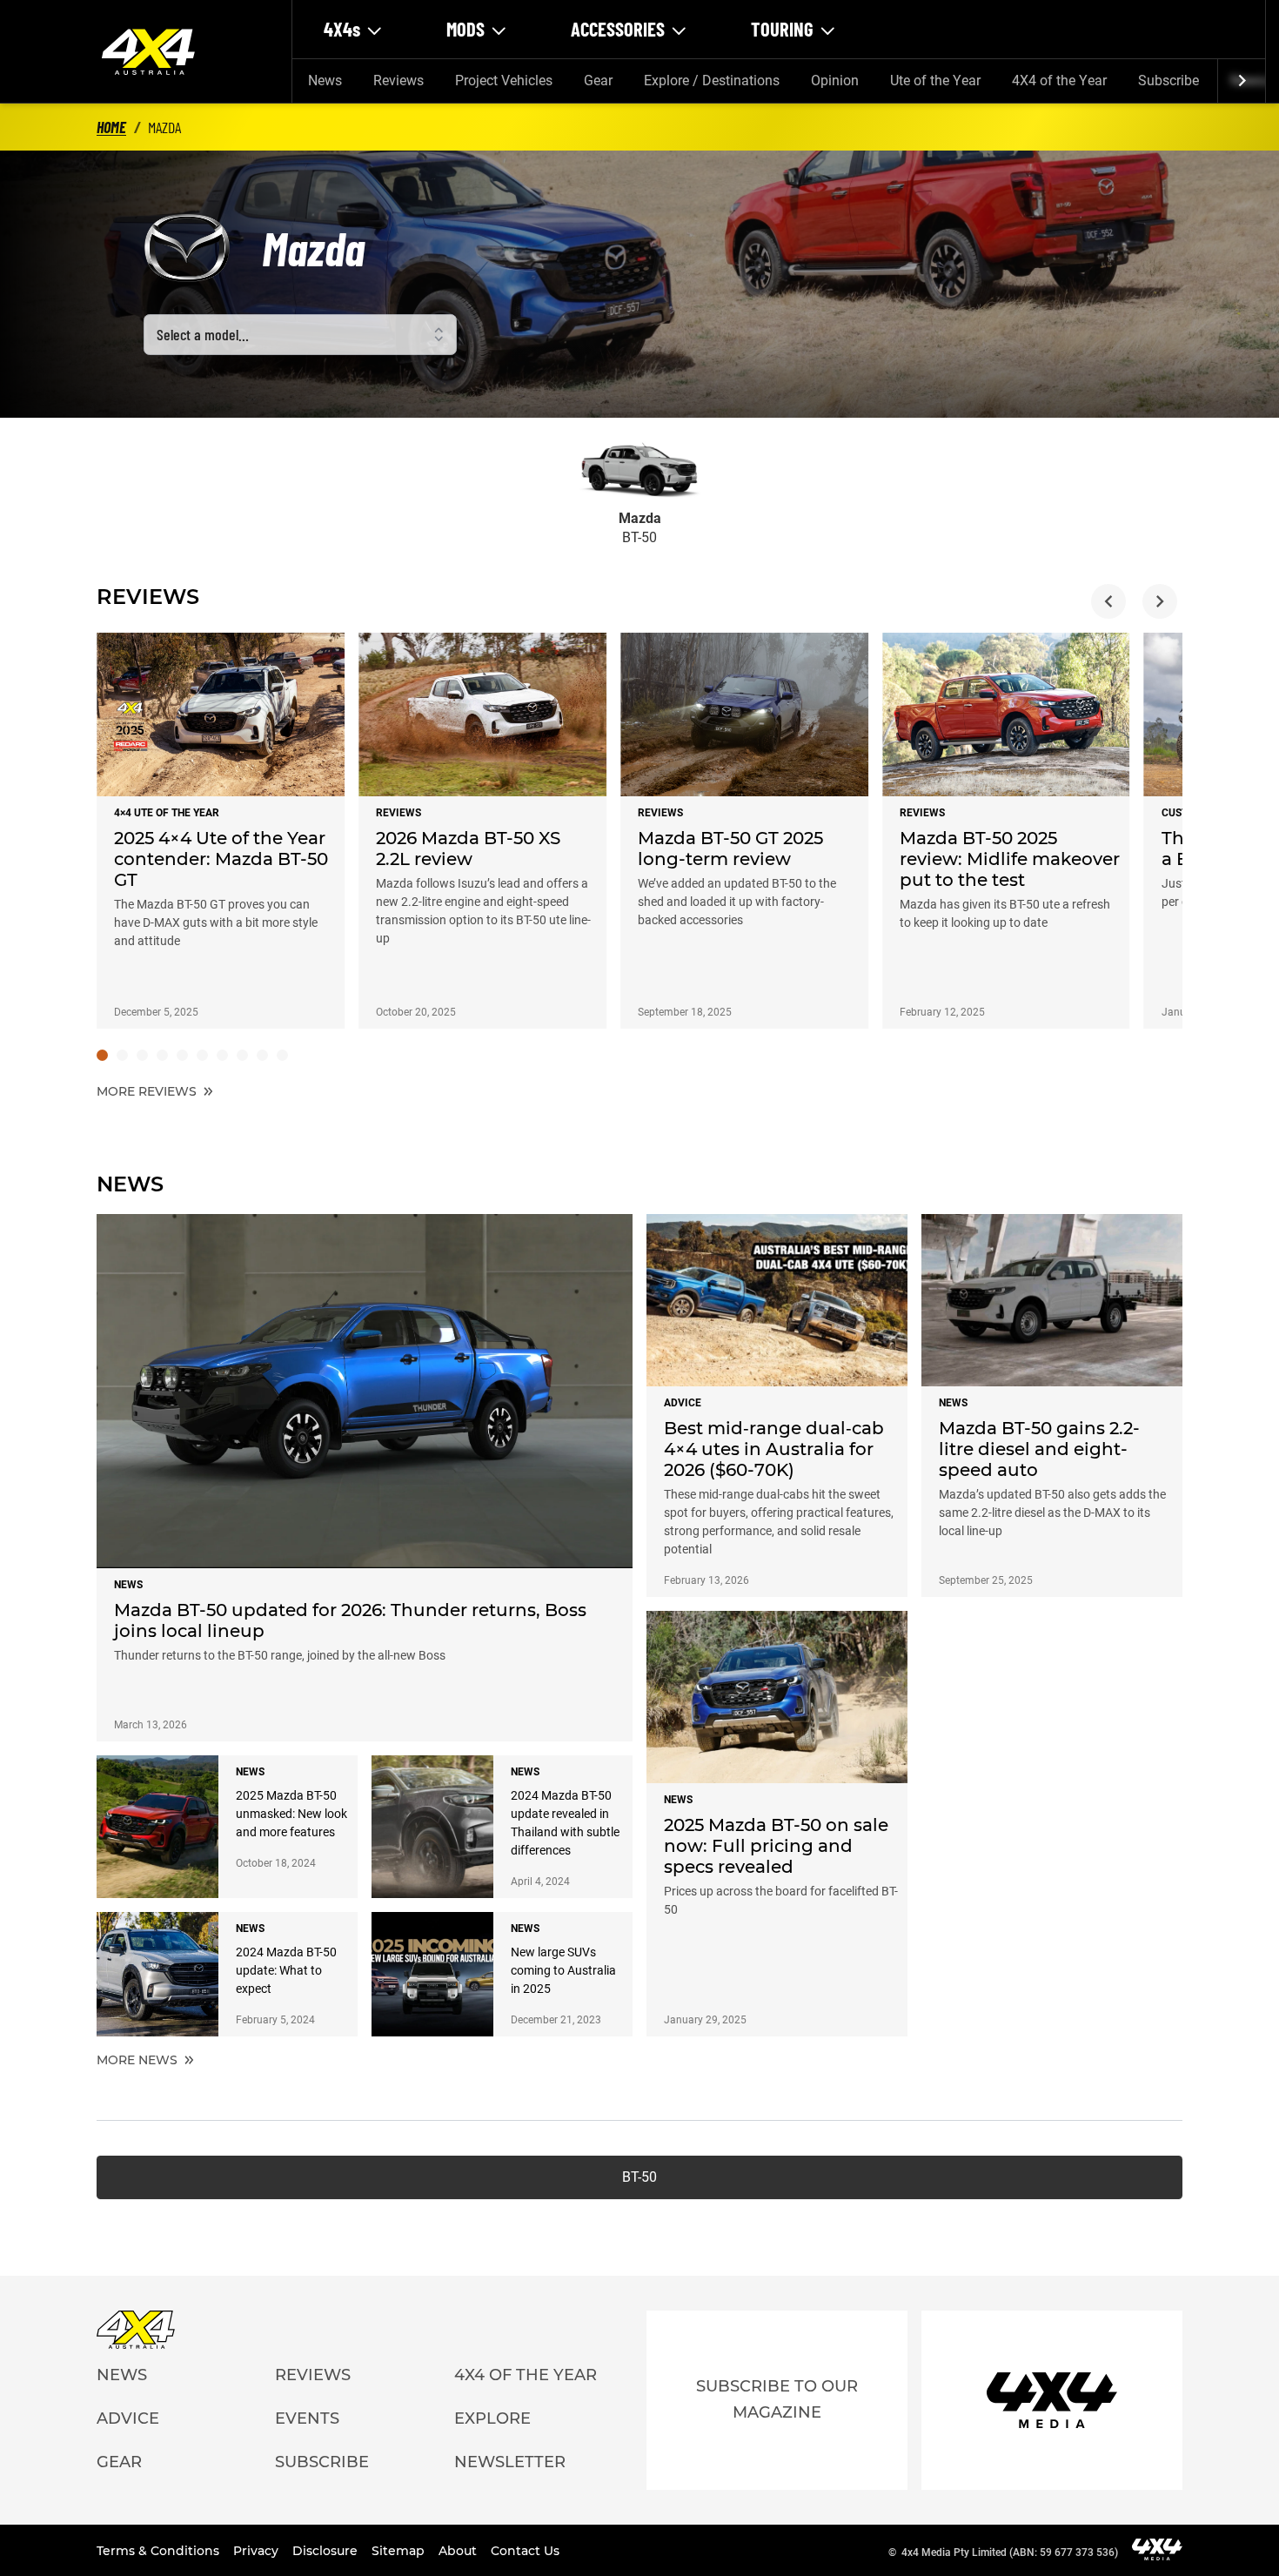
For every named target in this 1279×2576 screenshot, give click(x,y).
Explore (492, 2418)
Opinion (835, 80)
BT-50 (639, 2177)
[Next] (1241, 81)
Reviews (398, 80)
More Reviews (148, 1091)
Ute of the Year (935, 80)
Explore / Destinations (712, 80)
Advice (128, 2418)
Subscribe (1169, 80)
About (459, 2551)
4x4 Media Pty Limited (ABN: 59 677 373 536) (1010, 2553)
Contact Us (525, 2551)
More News (139, 2060)
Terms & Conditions (160, 2551)
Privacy (258, 2551)
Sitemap (400, 2551)
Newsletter (510, 2462)
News (325, 80)
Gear (598, 80)
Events (307, 2418)
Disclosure (327, 2551)
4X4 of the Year (1059, 80)
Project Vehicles (504, 80)
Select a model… (203, 334)
